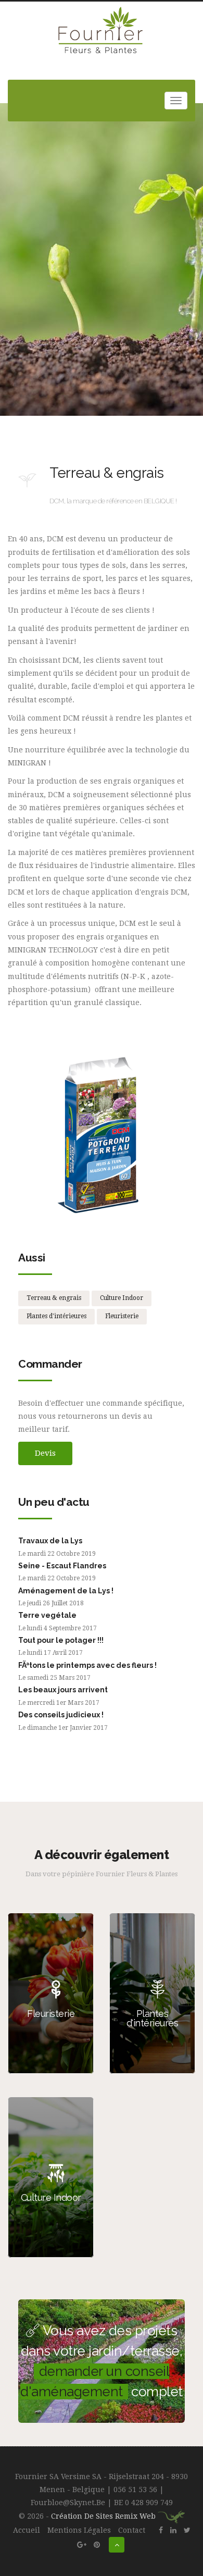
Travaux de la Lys (50, 1541)
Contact (132, 2530)
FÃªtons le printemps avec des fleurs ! (87, 1665)
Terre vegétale (47, 1615)
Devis (45, 1453)
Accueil (27, 2530)
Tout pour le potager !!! (61, 1640)
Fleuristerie (122, 1316)
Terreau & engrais (54, 1298)
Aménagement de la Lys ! (66, 1591)
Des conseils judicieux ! (61, 1715)
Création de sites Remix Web (104, 2516)
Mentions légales (79, 2530)
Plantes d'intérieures (56, 1316)
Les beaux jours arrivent (63, 1690)
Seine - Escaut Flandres (62, 1566)
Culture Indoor (122, 1298)
